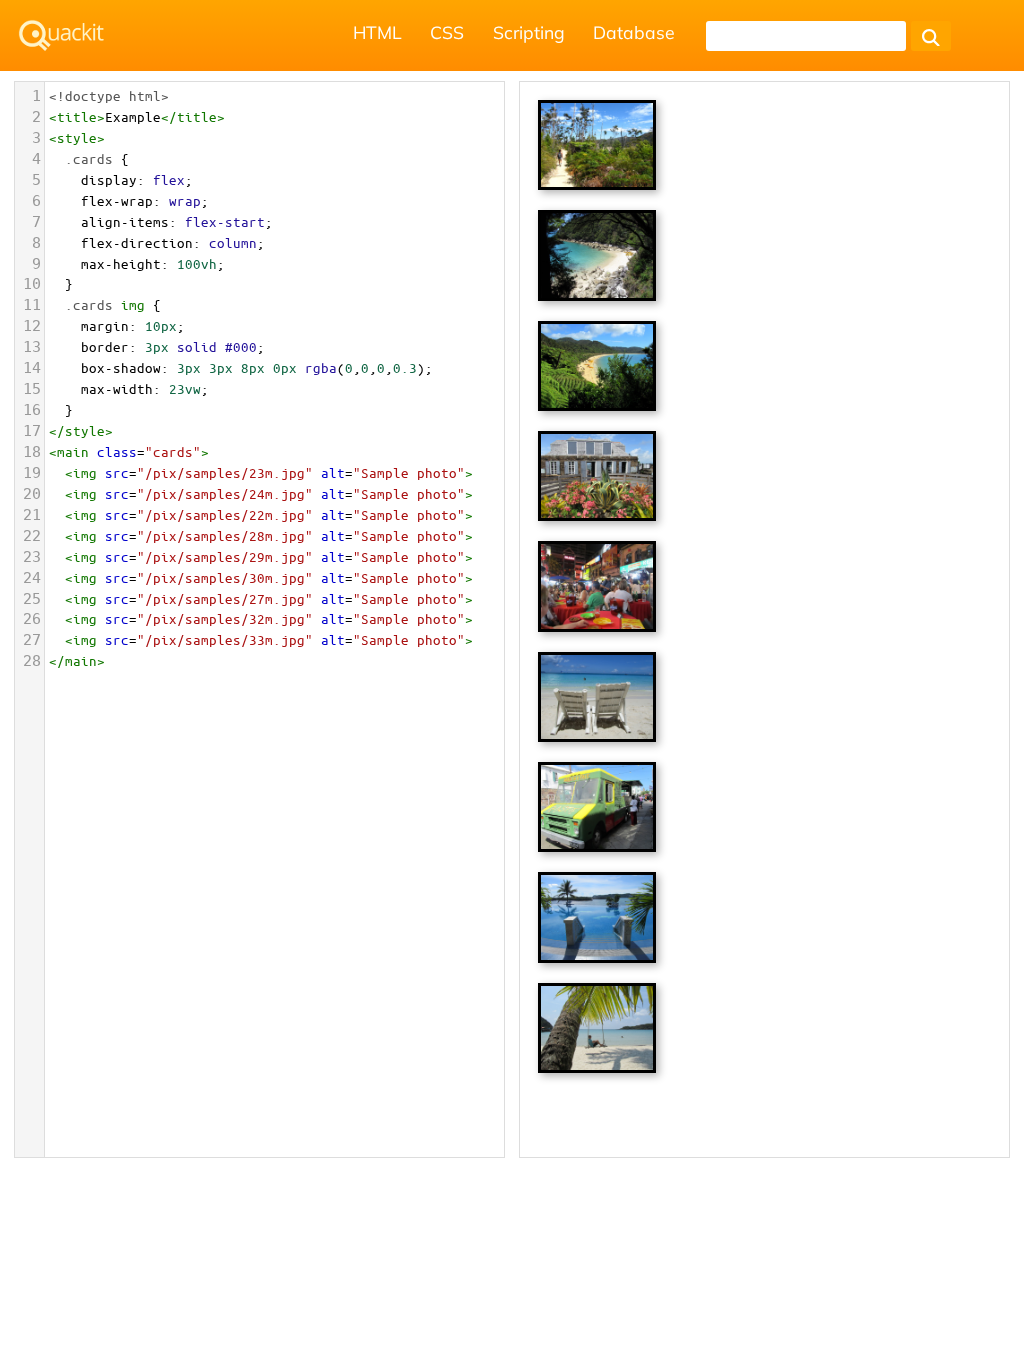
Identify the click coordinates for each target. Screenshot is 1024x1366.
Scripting (529, 32)
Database (634, 32)
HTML (377, 32)
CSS (447, 32)
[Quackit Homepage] (61, 35)
